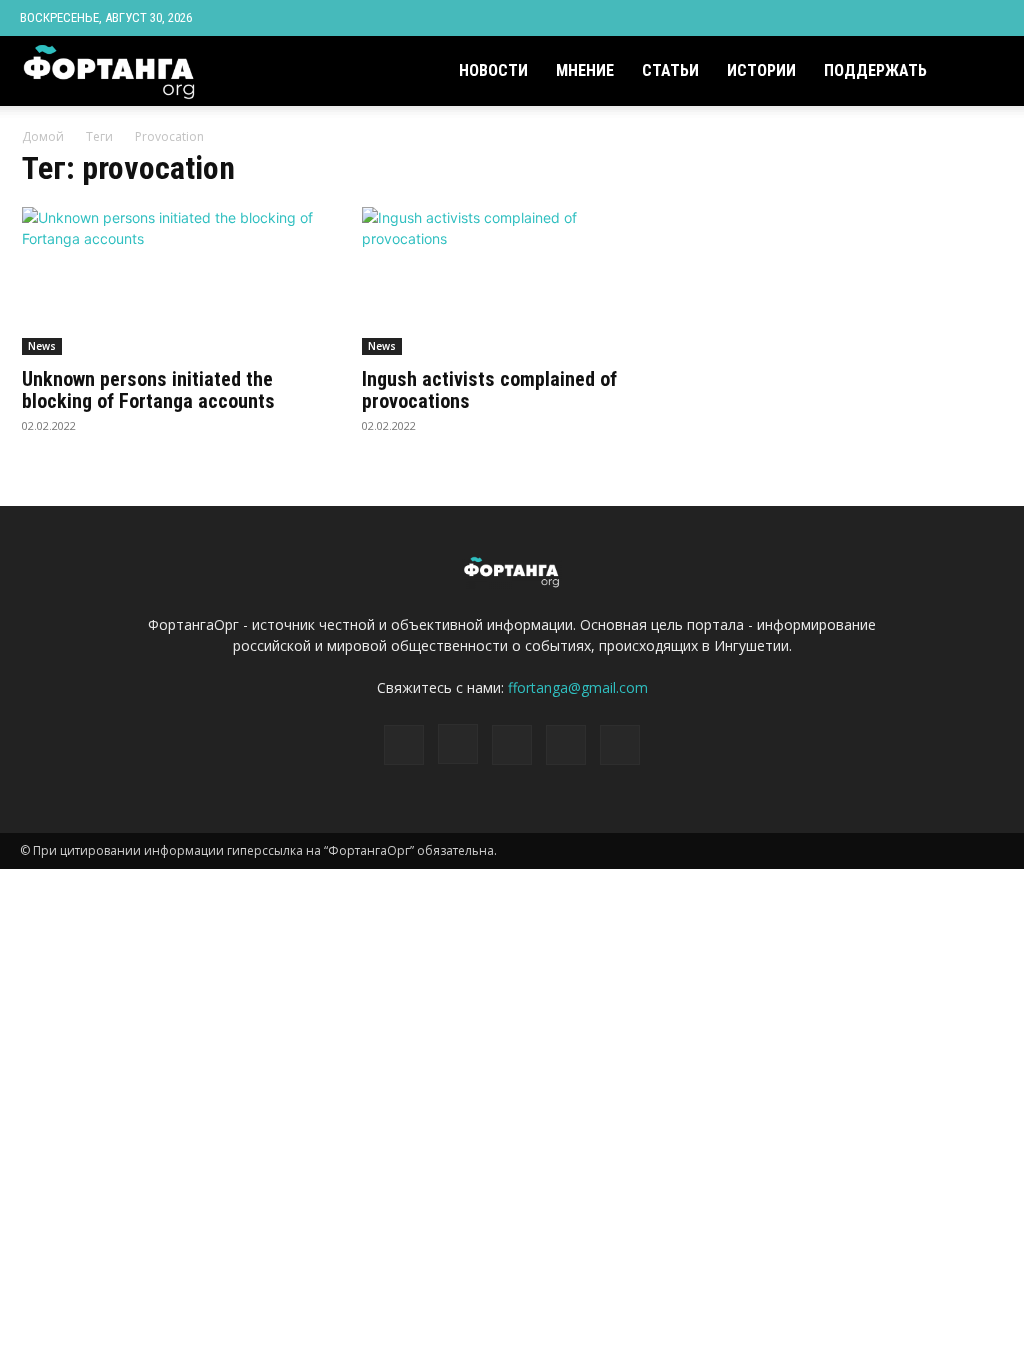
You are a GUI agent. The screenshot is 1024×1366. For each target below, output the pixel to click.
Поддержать (875, 70)
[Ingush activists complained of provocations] (512, 281)
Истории (761, 70)
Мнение (585, 70)
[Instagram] (890, 18)
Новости (493, 70)
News (42, 346)
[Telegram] (923, 18)
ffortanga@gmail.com (578, 687)
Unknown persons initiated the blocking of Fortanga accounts (148, 390)
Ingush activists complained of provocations (489, 390)
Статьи (670, 70)
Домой (43, 136)
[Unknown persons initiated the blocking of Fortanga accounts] (172, 281)
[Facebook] (857, 18)
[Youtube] (989, 18)
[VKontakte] (956, 18)
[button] (980, 72)
